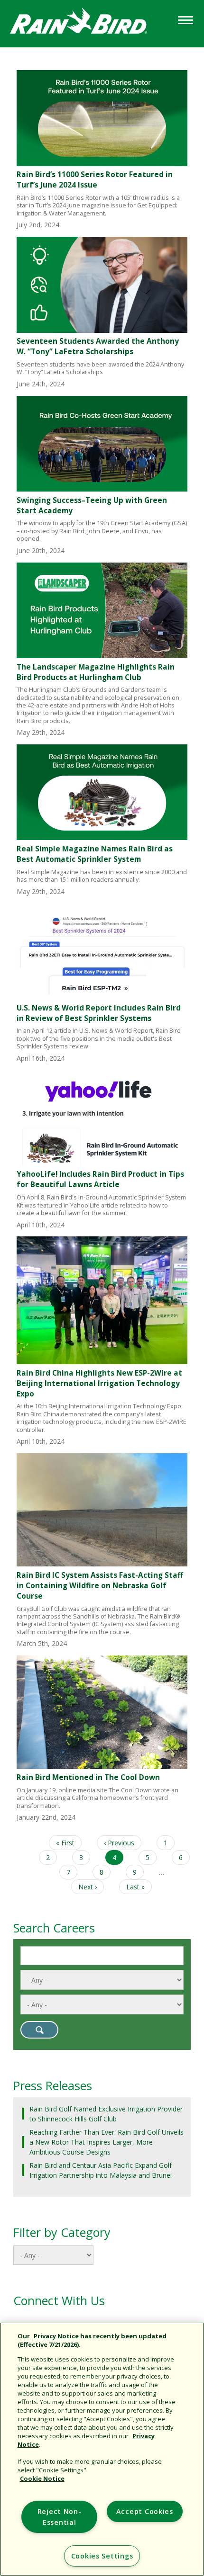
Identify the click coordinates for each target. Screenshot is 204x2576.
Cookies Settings (102, 2556)
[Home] (88, 23)
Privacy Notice (56, 2336)
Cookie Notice (42, 2478)
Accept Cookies (145, 2511)
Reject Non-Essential (60, 2517)
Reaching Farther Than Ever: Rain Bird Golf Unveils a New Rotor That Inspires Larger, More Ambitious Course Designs (107, 2142)
